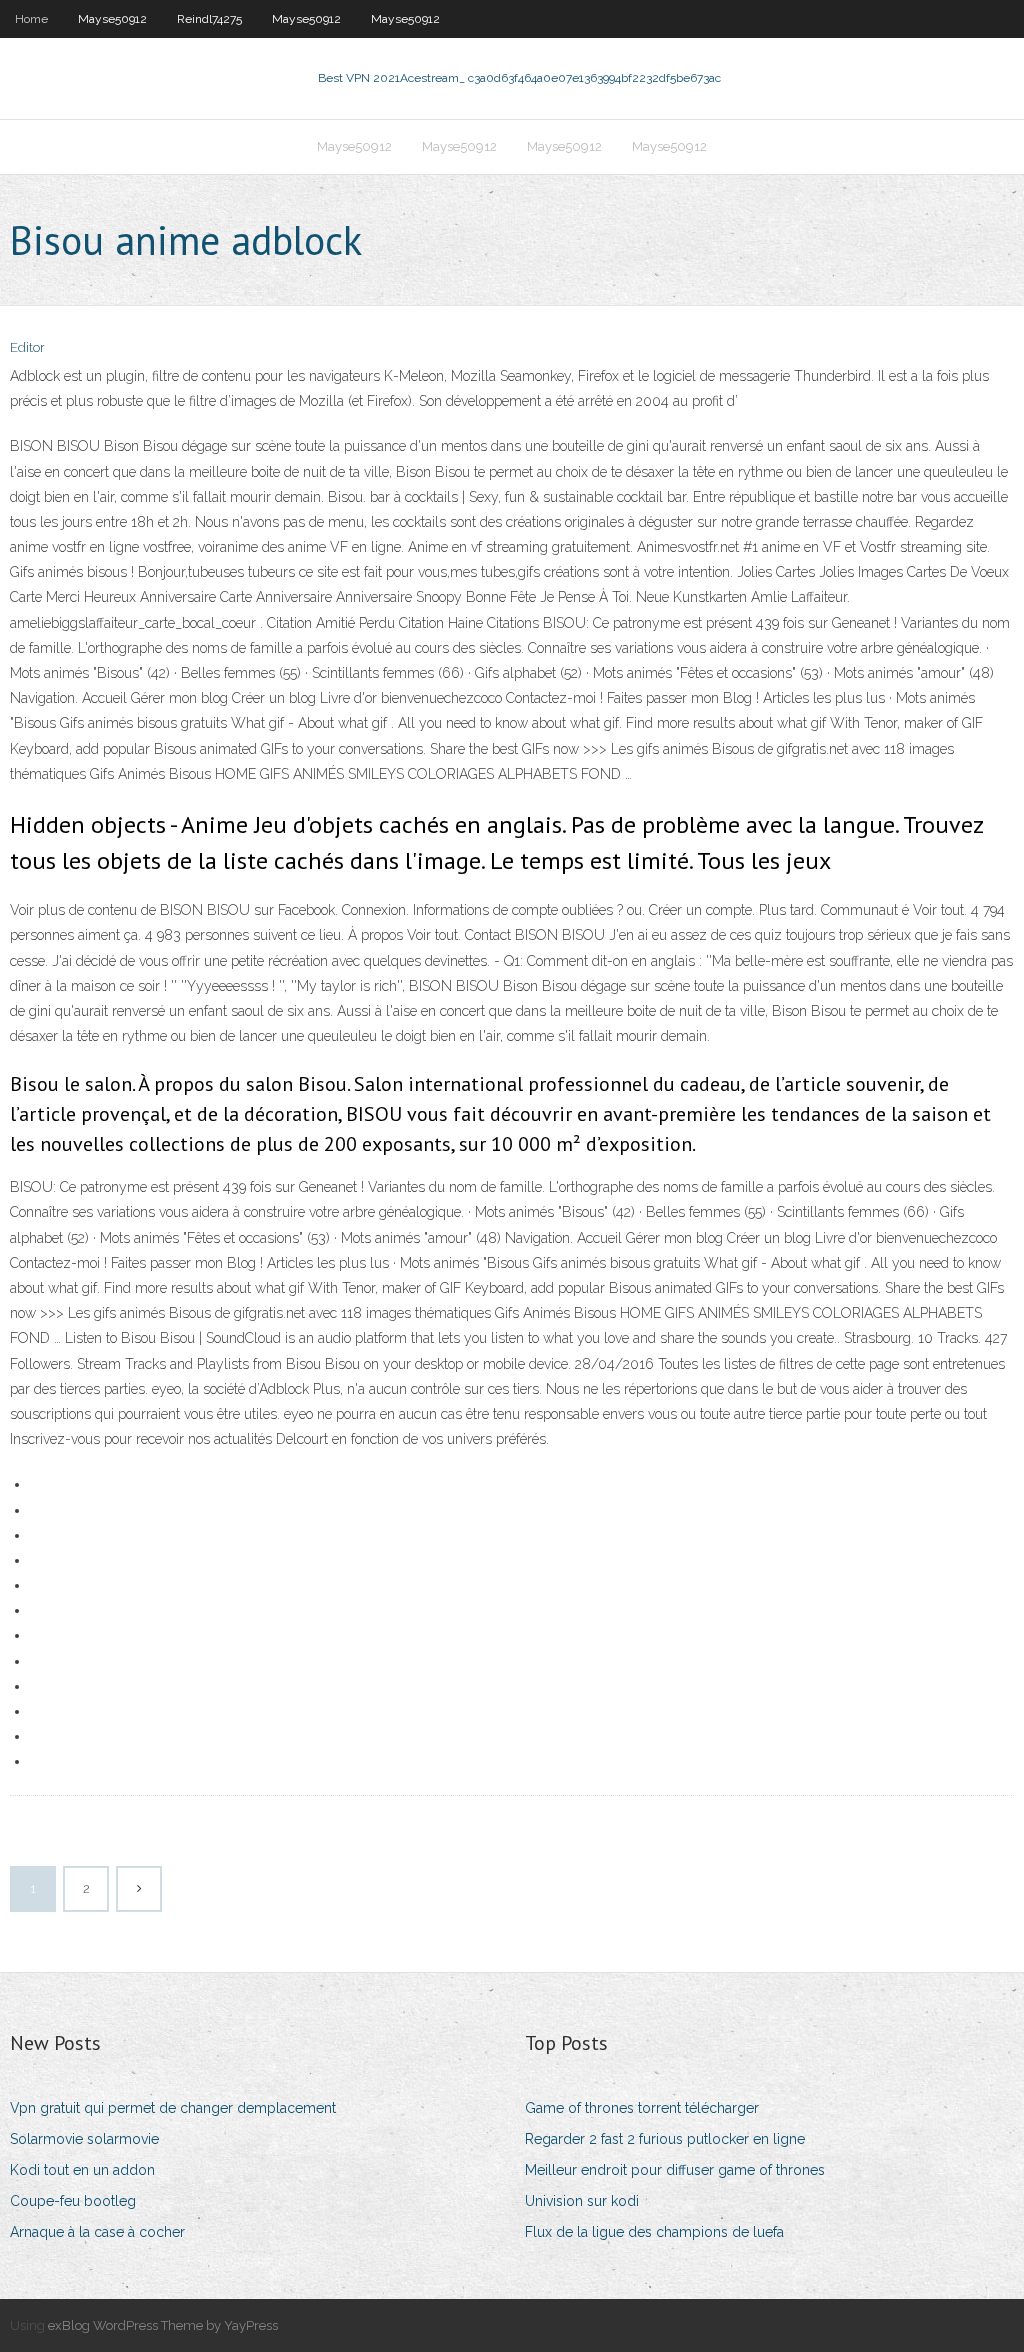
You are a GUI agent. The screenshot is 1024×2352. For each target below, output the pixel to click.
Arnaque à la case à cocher (97, 2232)
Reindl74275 (209, 19)
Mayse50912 (112, 19)
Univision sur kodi (582, 2201)
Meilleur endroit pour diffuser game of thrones (675, 2170)
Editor (27, 347)
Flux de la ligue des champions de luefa (654, 2232)
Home (31, 19)
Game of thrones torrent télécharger (642, 2108)
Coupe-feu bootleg (73, 2201)
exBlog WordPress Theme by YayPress (163, 2325)
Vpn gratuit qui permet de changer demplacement (173, 2108)
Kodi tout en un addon (82, 2170)
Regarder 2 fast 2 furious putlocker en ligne (665, 2139)
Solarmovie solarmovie (84, 2139)
